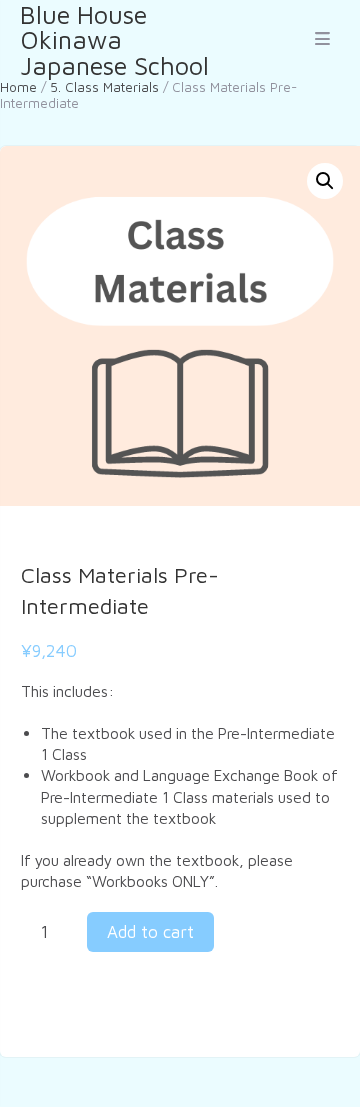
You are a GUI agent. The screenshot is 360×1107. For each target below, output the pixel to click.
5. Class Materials (104, 87)
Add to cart (150, 932)
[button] (325, 181)
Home (18, 87)
